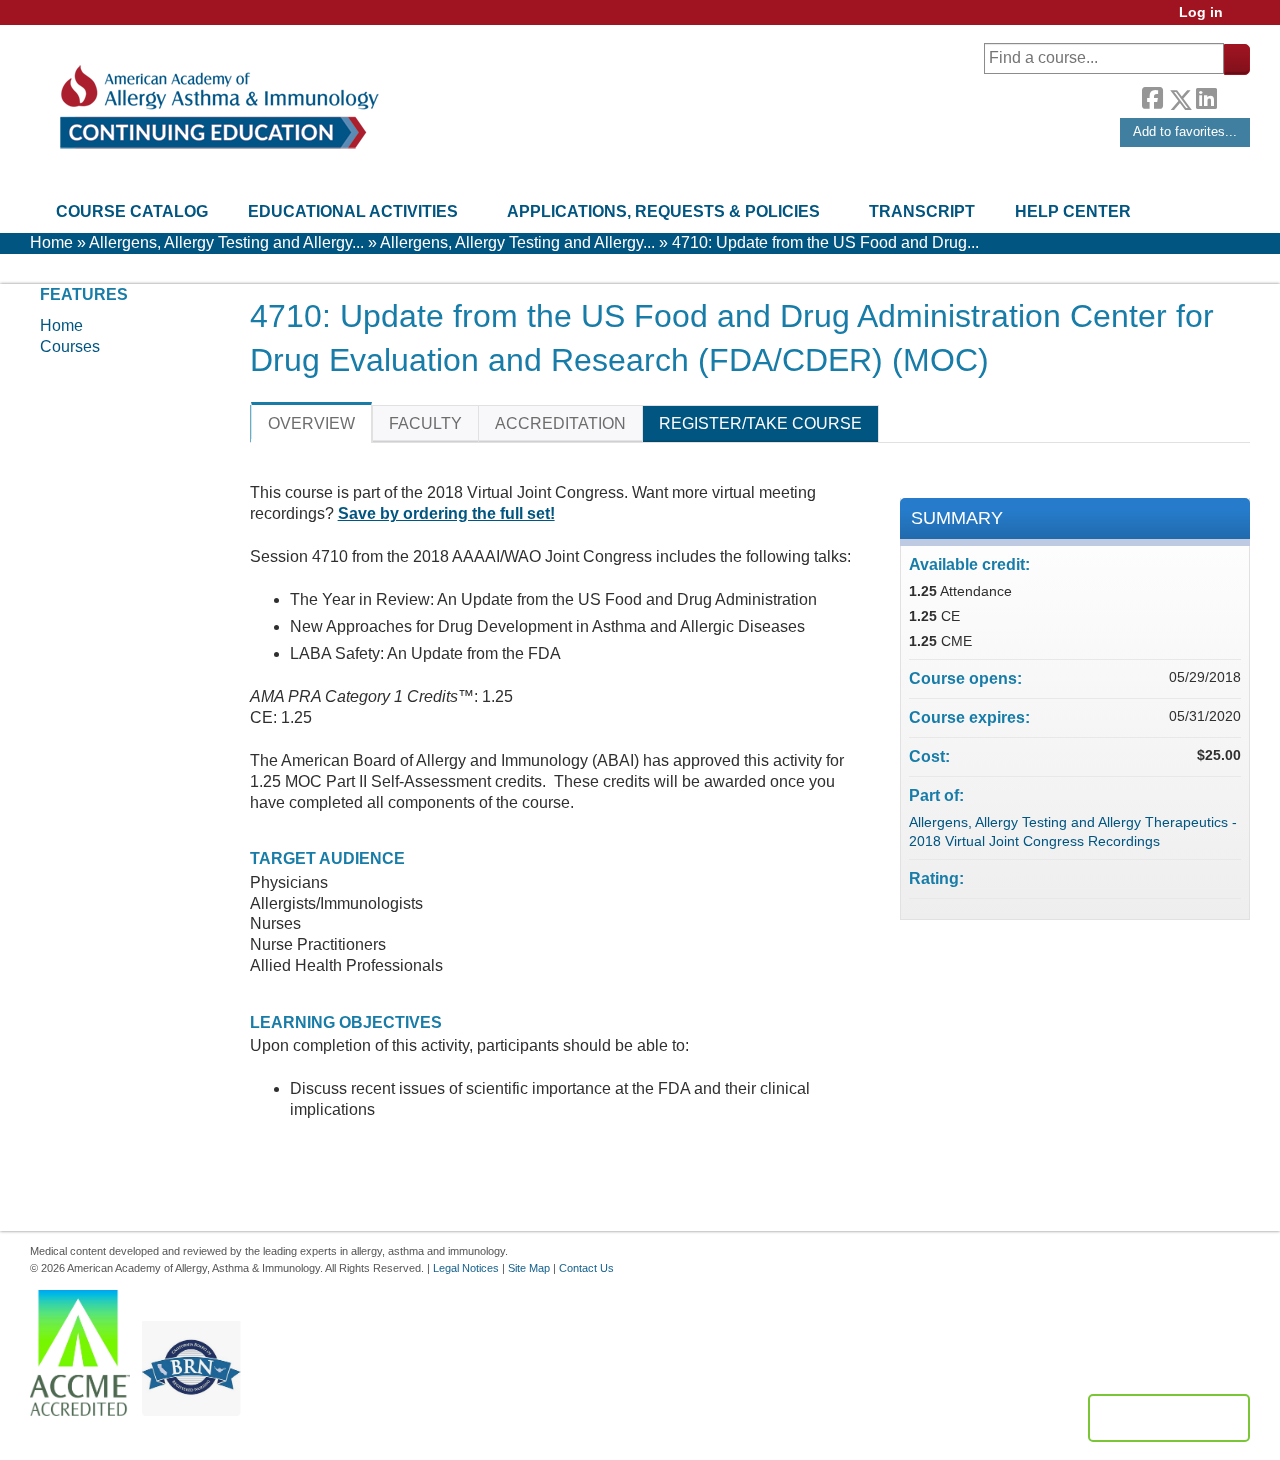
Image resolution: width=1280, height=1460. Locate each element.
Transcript (922, 211)
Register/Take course (760, 423)
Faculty (425, 423)
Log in (1201, 12)
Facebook (1152, 96)
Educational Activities (353, 211)
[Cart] (1244, 19)
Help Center (1073, 211)
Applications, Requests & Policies (663, 211)
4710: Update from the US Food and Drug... (825, 242)
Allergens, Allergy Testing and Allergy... (226, 242)
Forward (1233, 94)
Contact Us (586, 1268)
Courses (70, 346)
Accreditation (560, 423)
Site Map (529, 1268)
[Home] (217, 107)
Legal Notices (466, 1268)
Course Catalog (132, 211)
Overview (311, 423)
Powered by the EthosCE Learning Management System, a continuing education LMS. (1169, 1418)
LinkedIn (1206, 96)
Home (51, 242)
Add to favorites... (1185, 131)
